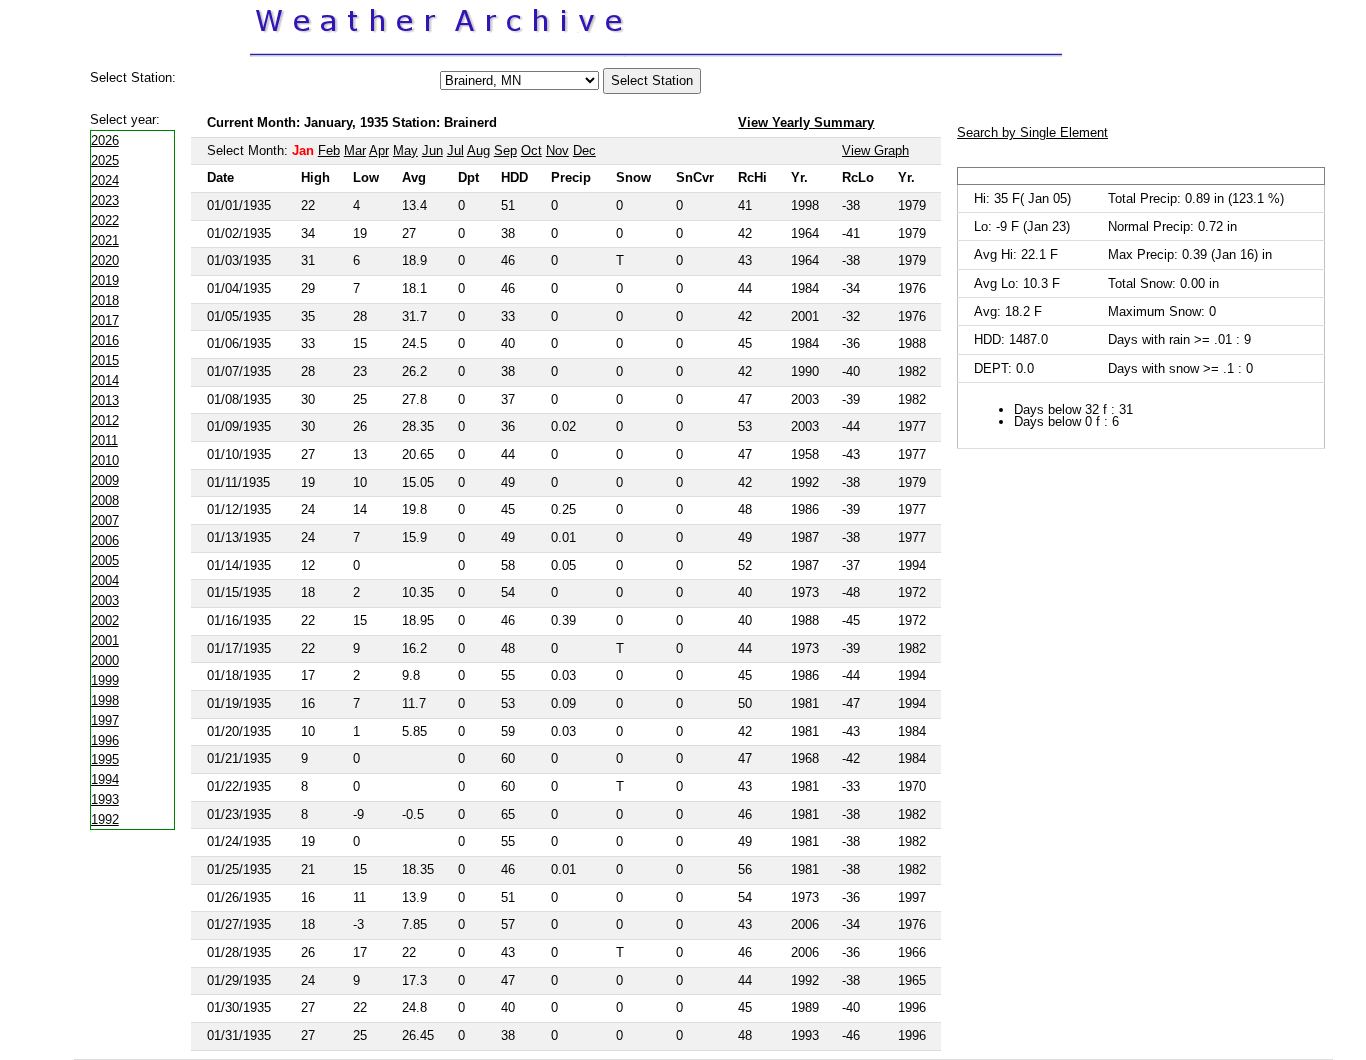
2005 (105, 560)
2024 (105, 180)
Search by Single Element (1032, 132)
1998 (105, 700)
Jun (432, 150)
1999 (105, 680)
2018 (105, 300)
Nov (557, 150)
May (405, 150)
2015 (105, 360)
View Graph (875, 150)
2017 (105, 320)
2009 (105, 480)
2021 (105, 240)
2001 (105, 640)
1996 (105, 740)
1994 (105, 779)
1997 (105, 720)
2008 (105, 500)
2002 (105, 620)
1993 (105, 799)
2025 (105, 160)
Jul (455, 150)
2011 (104, 440)
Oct (531, 150)
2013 (105, 400)
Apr (379, 150)
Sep (505, 150)
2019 (105, 280)
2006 (105, 540)
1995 (105, 759)
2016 (105, 340)
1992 (105, 819)
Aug (478, 150)
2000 (105, 660)
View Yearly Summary (806, 122)
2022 (105, 220)
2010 (105, 460)
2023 (105, 200)
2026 (105, 140)
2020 (105, 260)
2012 (105, 420)
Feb (329, 150)
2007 (105, 520)
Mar (355, 150)
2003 (105, 600)
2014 (105, 380)
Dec (584, 150)
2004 (105, 580)
